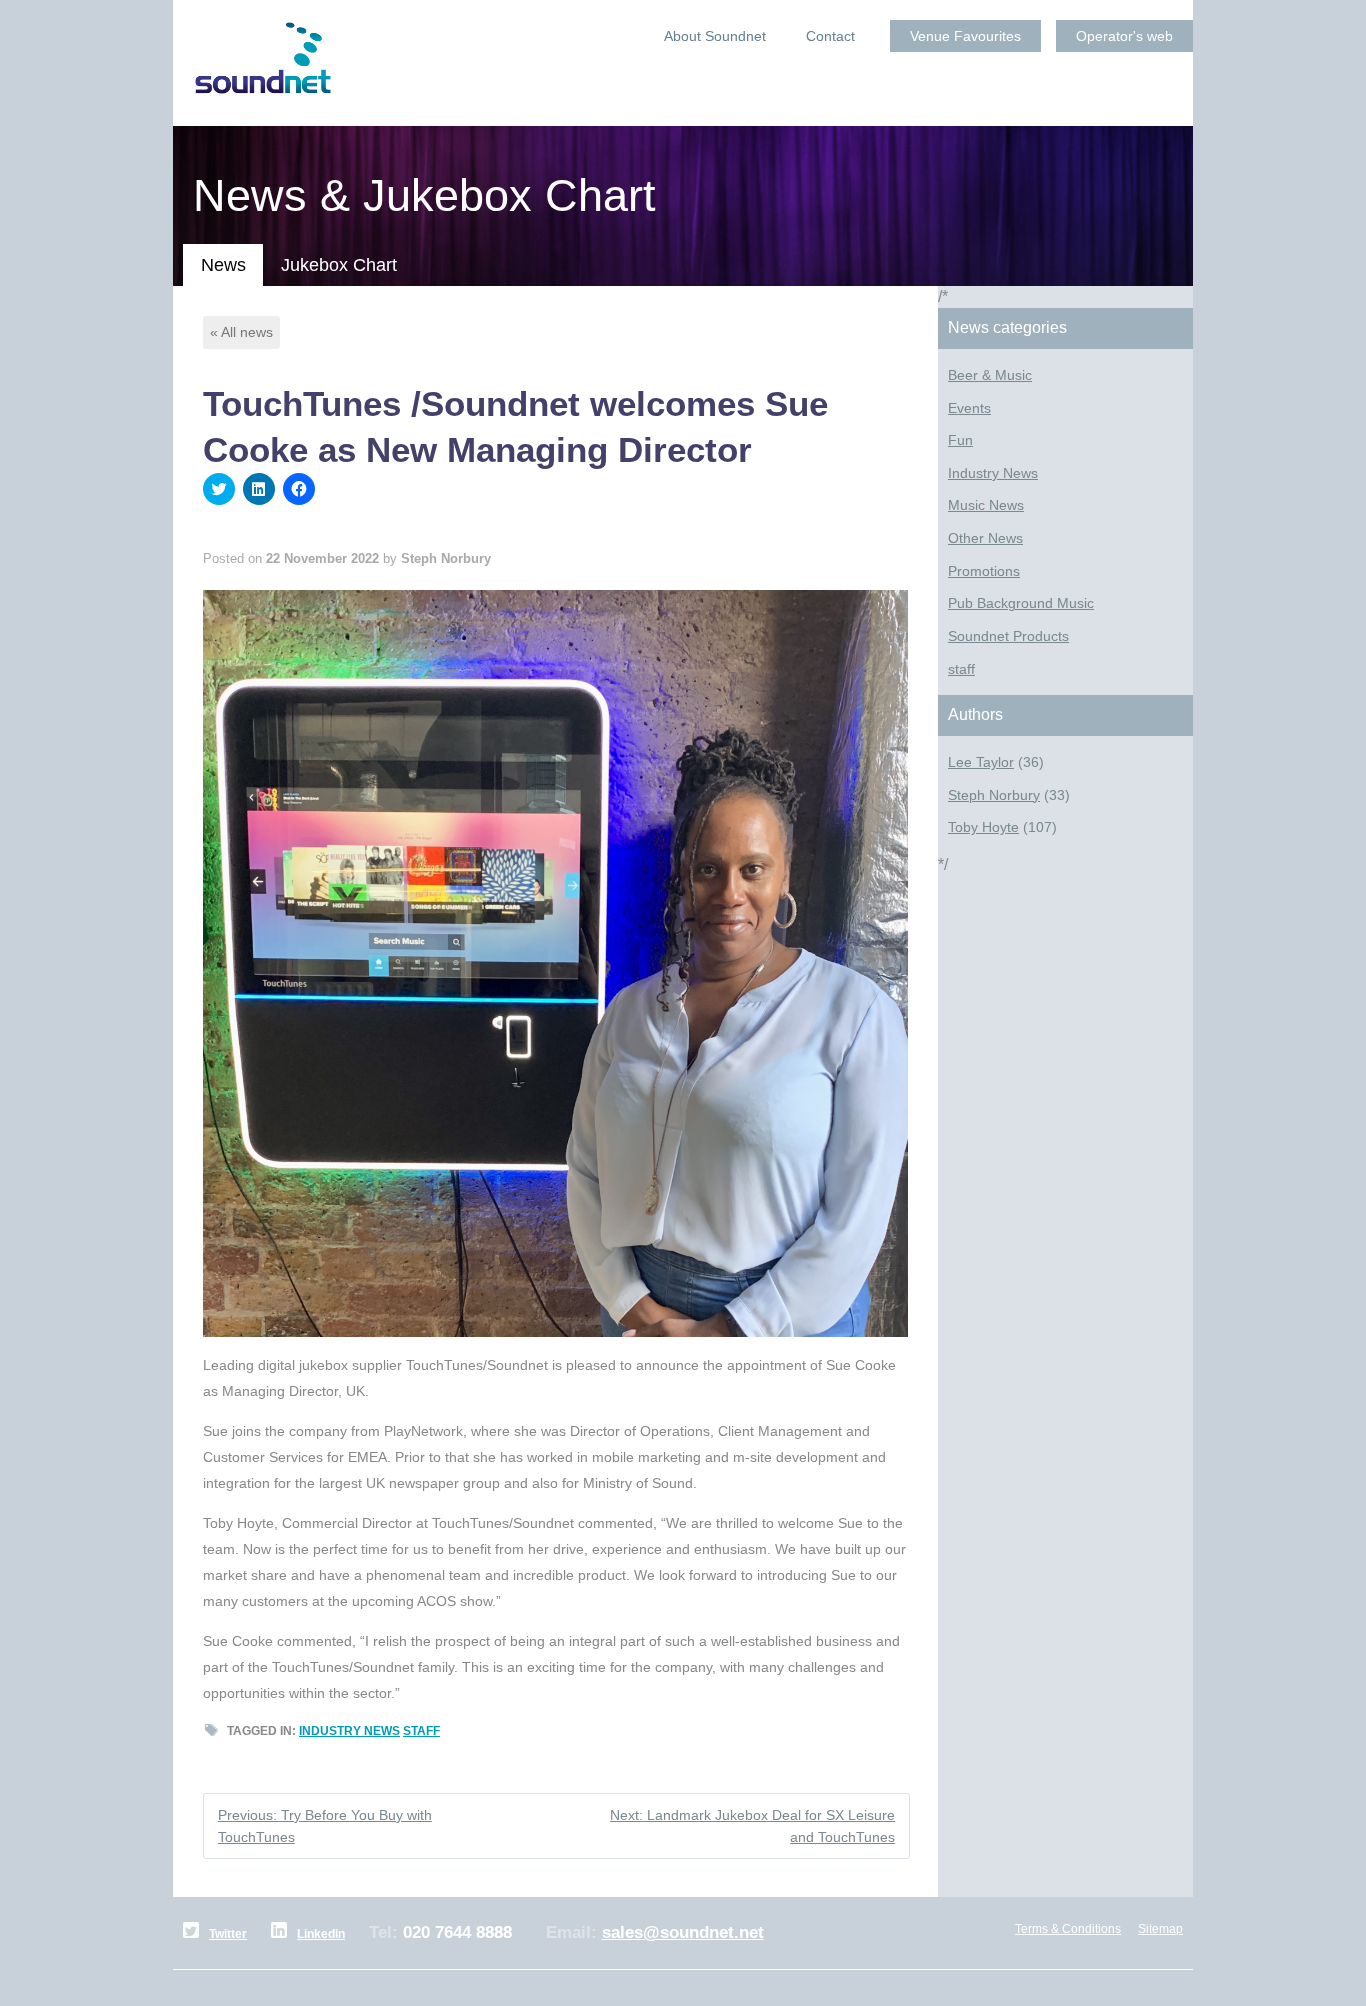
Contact (830, 36)
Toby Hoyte (983, 827)
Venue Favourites (965, 36)
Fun (960, 440)
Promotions (984, 571)
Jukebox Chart (339, 265)
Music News (986, 505)
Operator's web (1124, 36)
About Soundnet (715, 36)
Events (969, 408)
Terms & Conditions (1068, 1929)
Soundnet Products (1008, 636)
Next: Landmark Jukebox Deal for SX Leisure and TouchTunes (752, 1826)
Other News (985, 538)
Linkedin (321, 1934)
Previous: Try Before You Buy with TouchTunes (325, 1826)
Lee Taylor (981, 762)
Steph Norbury (994, 795)
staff (421, 1731)
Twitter (228, 1934)
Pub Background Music (1021, 603)
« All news (241, 332)
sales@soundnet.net (683, 1932)
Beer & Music (990, 375)
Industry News (349, 1731)
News (223, 265)
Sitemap (1160, 1929)
